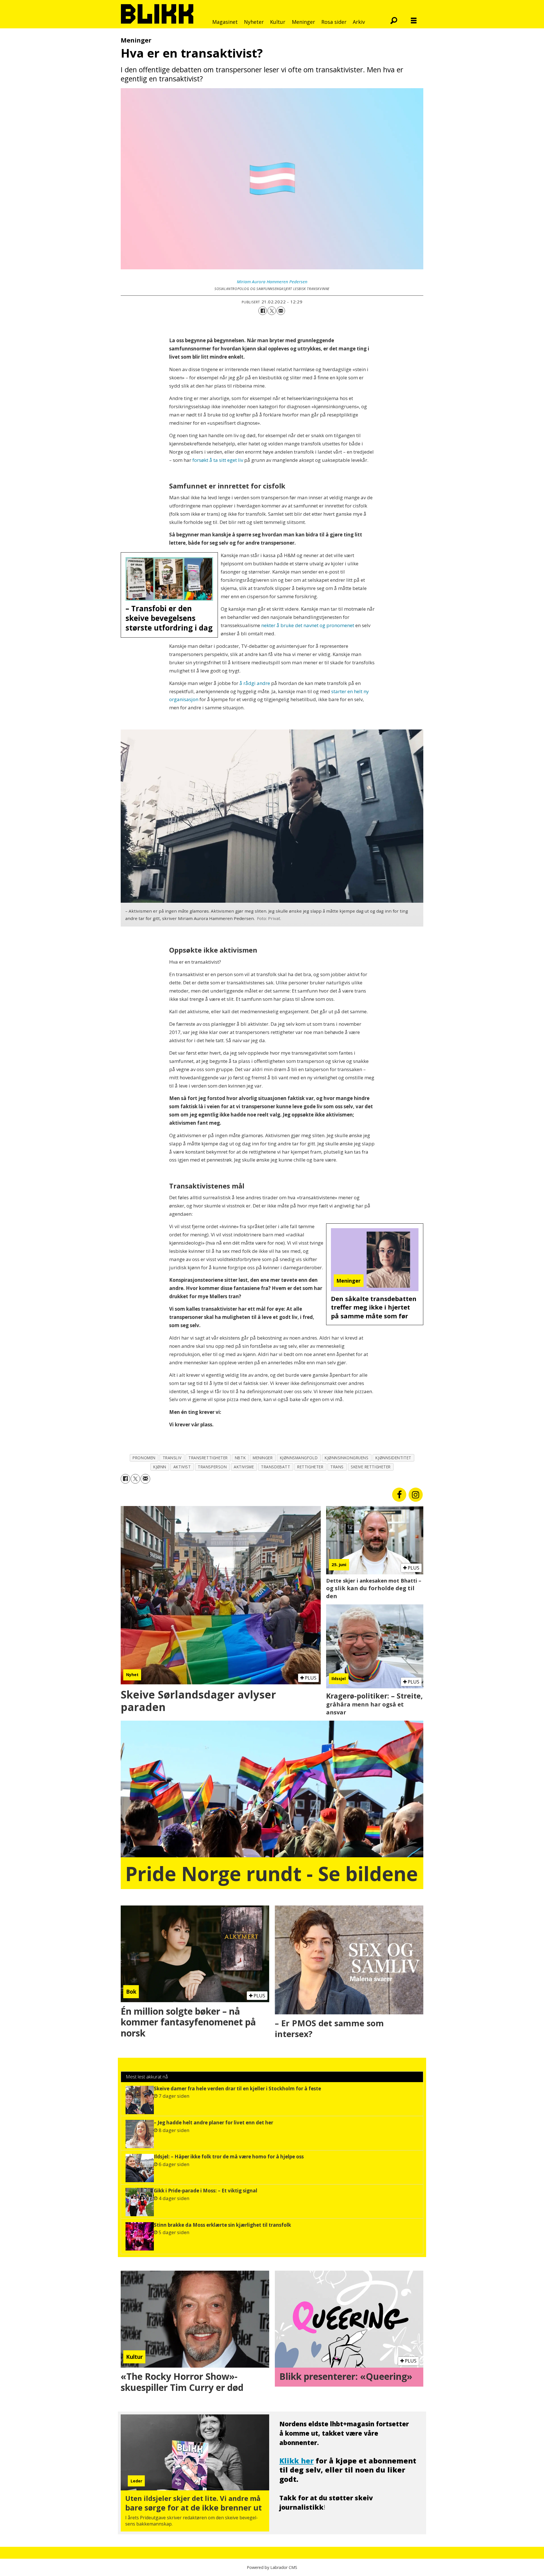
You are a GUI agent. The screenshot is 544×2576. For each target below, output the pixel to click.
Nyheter (254, 22)
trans (337, 1467)
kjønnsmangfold (299, 1458)
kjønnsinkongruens (347, 1458)
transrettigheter (208, 1458)
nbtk (240, 1458)
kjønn (160, 1467)
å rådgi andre (255, 683)
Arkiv (359, 22)
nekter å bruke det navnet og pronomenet (308, 625)
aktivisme (244, 1467)
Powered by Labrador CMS (272, 2567)
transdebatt (276, 1467)
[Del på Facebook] (263, 311)
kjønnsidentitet (393, 1458)
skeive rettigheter (371, 1467)
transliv (172, 1458)
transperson (212, 1467)
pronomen (144, 1458)
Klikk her (297, 2461)
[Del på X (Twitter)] (272, 311)
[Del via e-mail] (281, 311)
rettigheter (310, 1467)
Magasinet (225, 22)
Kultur (278, 22)
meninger (263, 1458)
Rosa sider (334, 22)
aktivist (182, 1467)
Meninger (303, 22)
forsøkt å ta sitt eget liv (218, 460)
